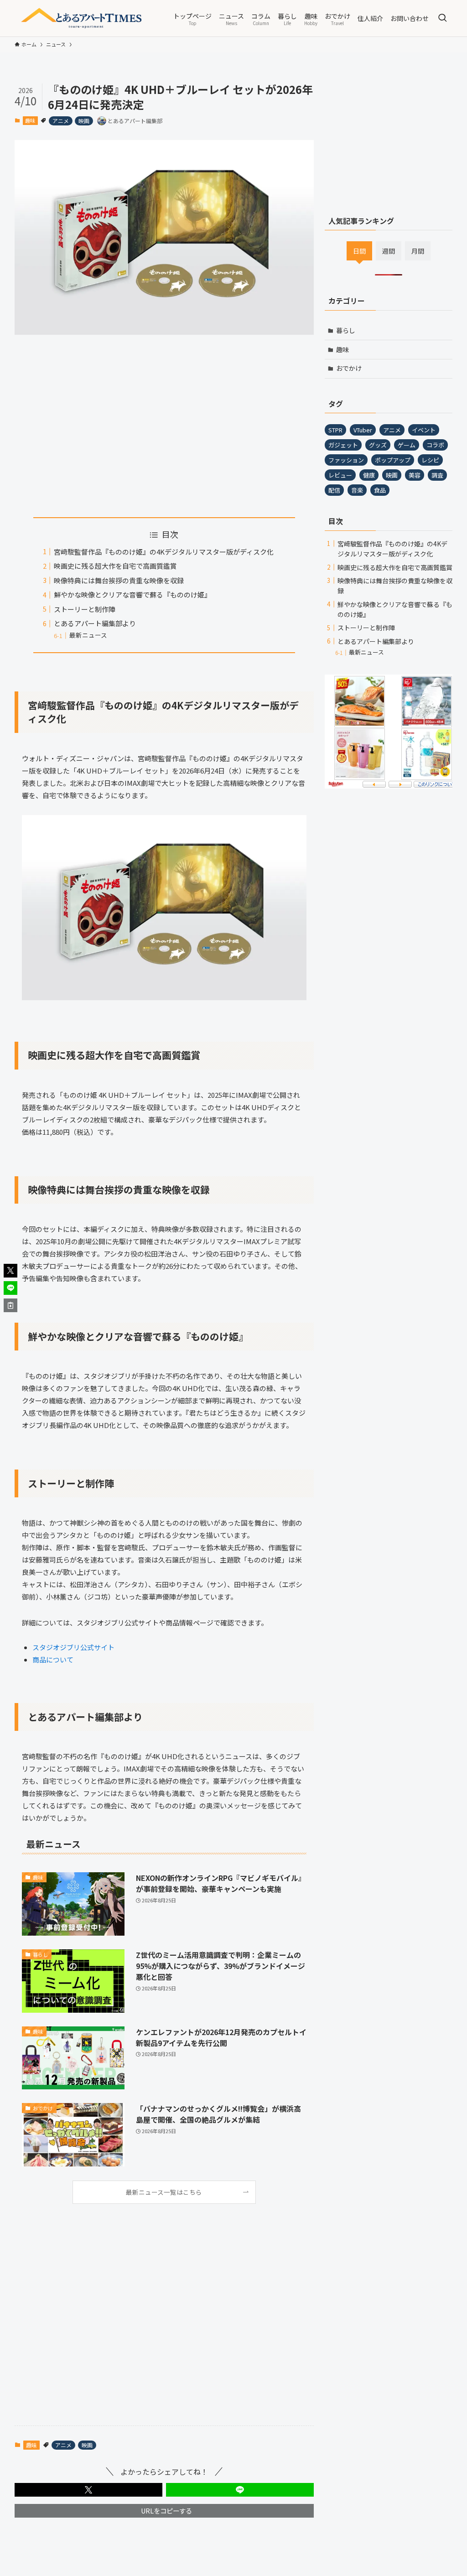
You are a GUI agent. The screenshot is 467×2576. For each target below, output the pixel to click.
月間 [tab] (418, 251)
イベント (424, 430)
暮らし (346, 330)
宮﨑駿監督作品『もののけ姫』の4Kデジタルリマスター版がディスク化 (164, 552)
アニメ (61, 121)
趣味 (30, 120)
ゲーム (407, 445)
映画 (84, 121)
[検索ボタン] (442, 18)
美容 (415, 475)
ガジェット (343, 445)
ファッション (346, 460)
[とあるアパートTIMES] (83, 18)
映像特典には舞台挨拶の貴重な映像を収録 (119, 580)
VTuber (363, 430)
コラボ (435, 445)
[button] (88, 2490)
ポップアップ (393, 460)
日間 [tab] (359, 251)
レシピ (430, 460)
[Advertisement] (164, 426)
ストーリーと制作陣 (85, 609)
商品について (53, 1659)
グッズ (378, 445)
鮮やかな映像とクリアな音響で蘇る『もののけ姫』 (132, 595)
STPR (335, 430)
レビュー (340, 475)
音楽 (357, 490)
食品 (380, 490)
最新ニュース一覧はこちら (164, 2192)
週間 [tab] (389, 251)
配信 (334, 490)
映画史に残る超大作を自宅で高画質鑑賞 (115, 566)
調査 (437, 475)
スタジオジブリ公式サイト (73, 1647)
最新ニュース (88, 635)
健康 (369, 475)
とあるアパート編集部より (95, 623)
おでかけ (349, 368)
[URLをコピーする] (10, 1305)
